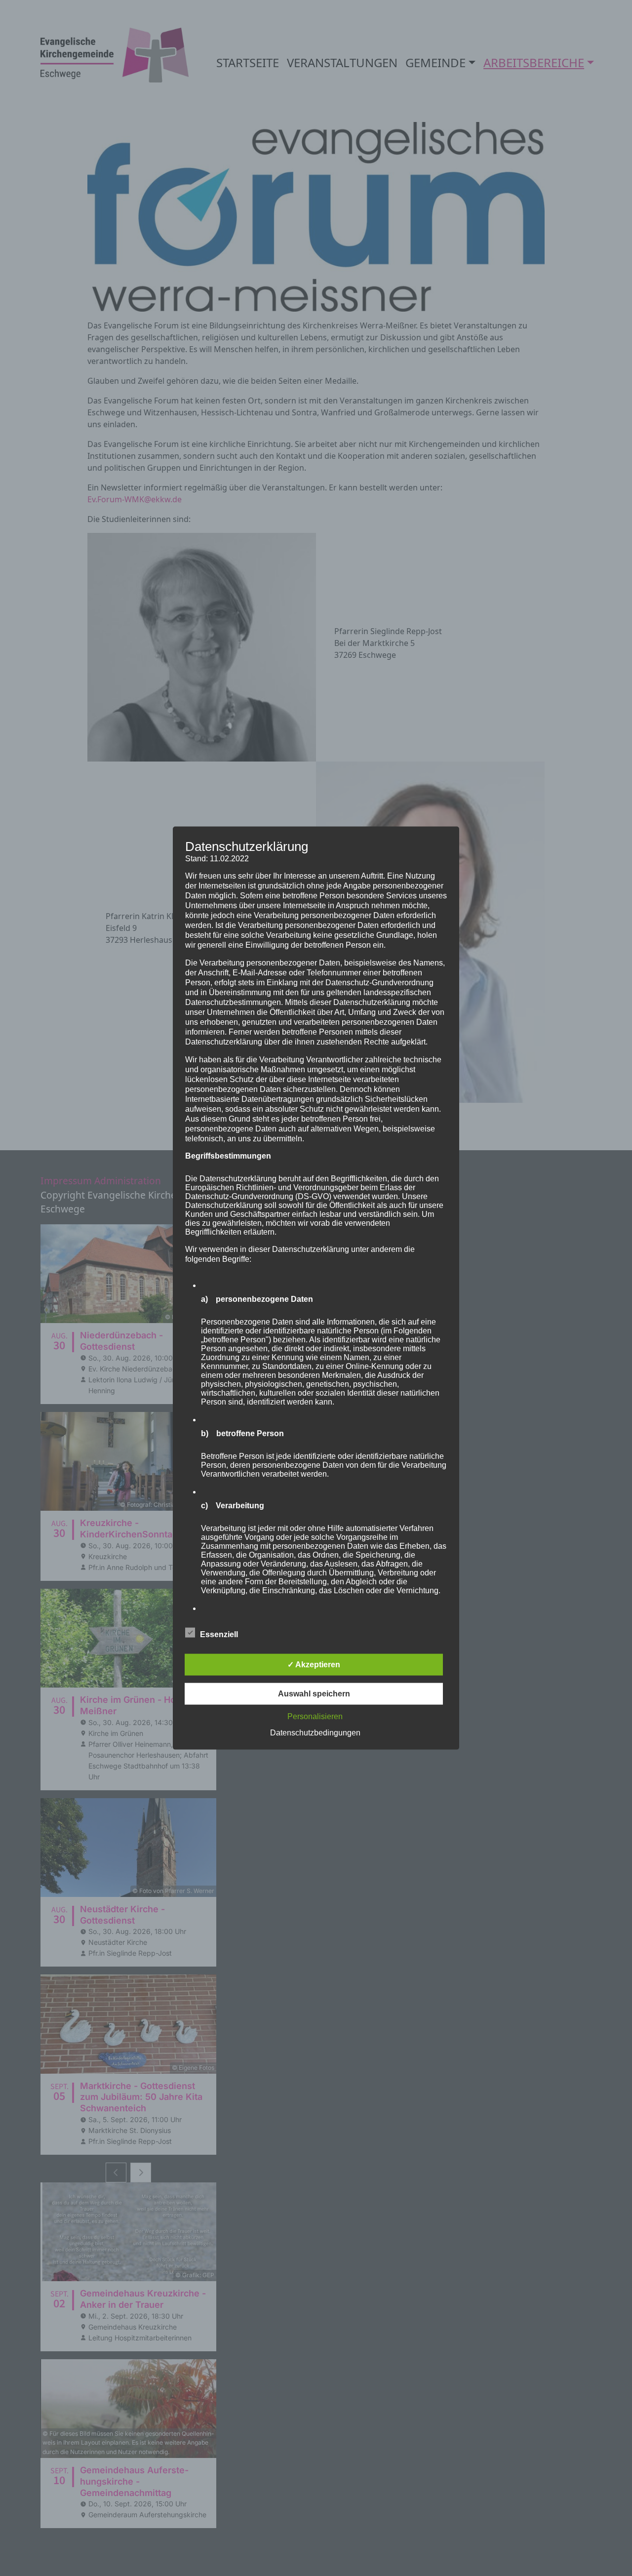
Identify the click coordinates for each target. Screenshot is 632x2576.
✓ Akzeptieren (314, 1664)
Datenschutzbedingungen (315, 1732)
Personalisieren (315, 1716)
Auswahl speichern (314, 1693)
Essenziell (219, 1634)
